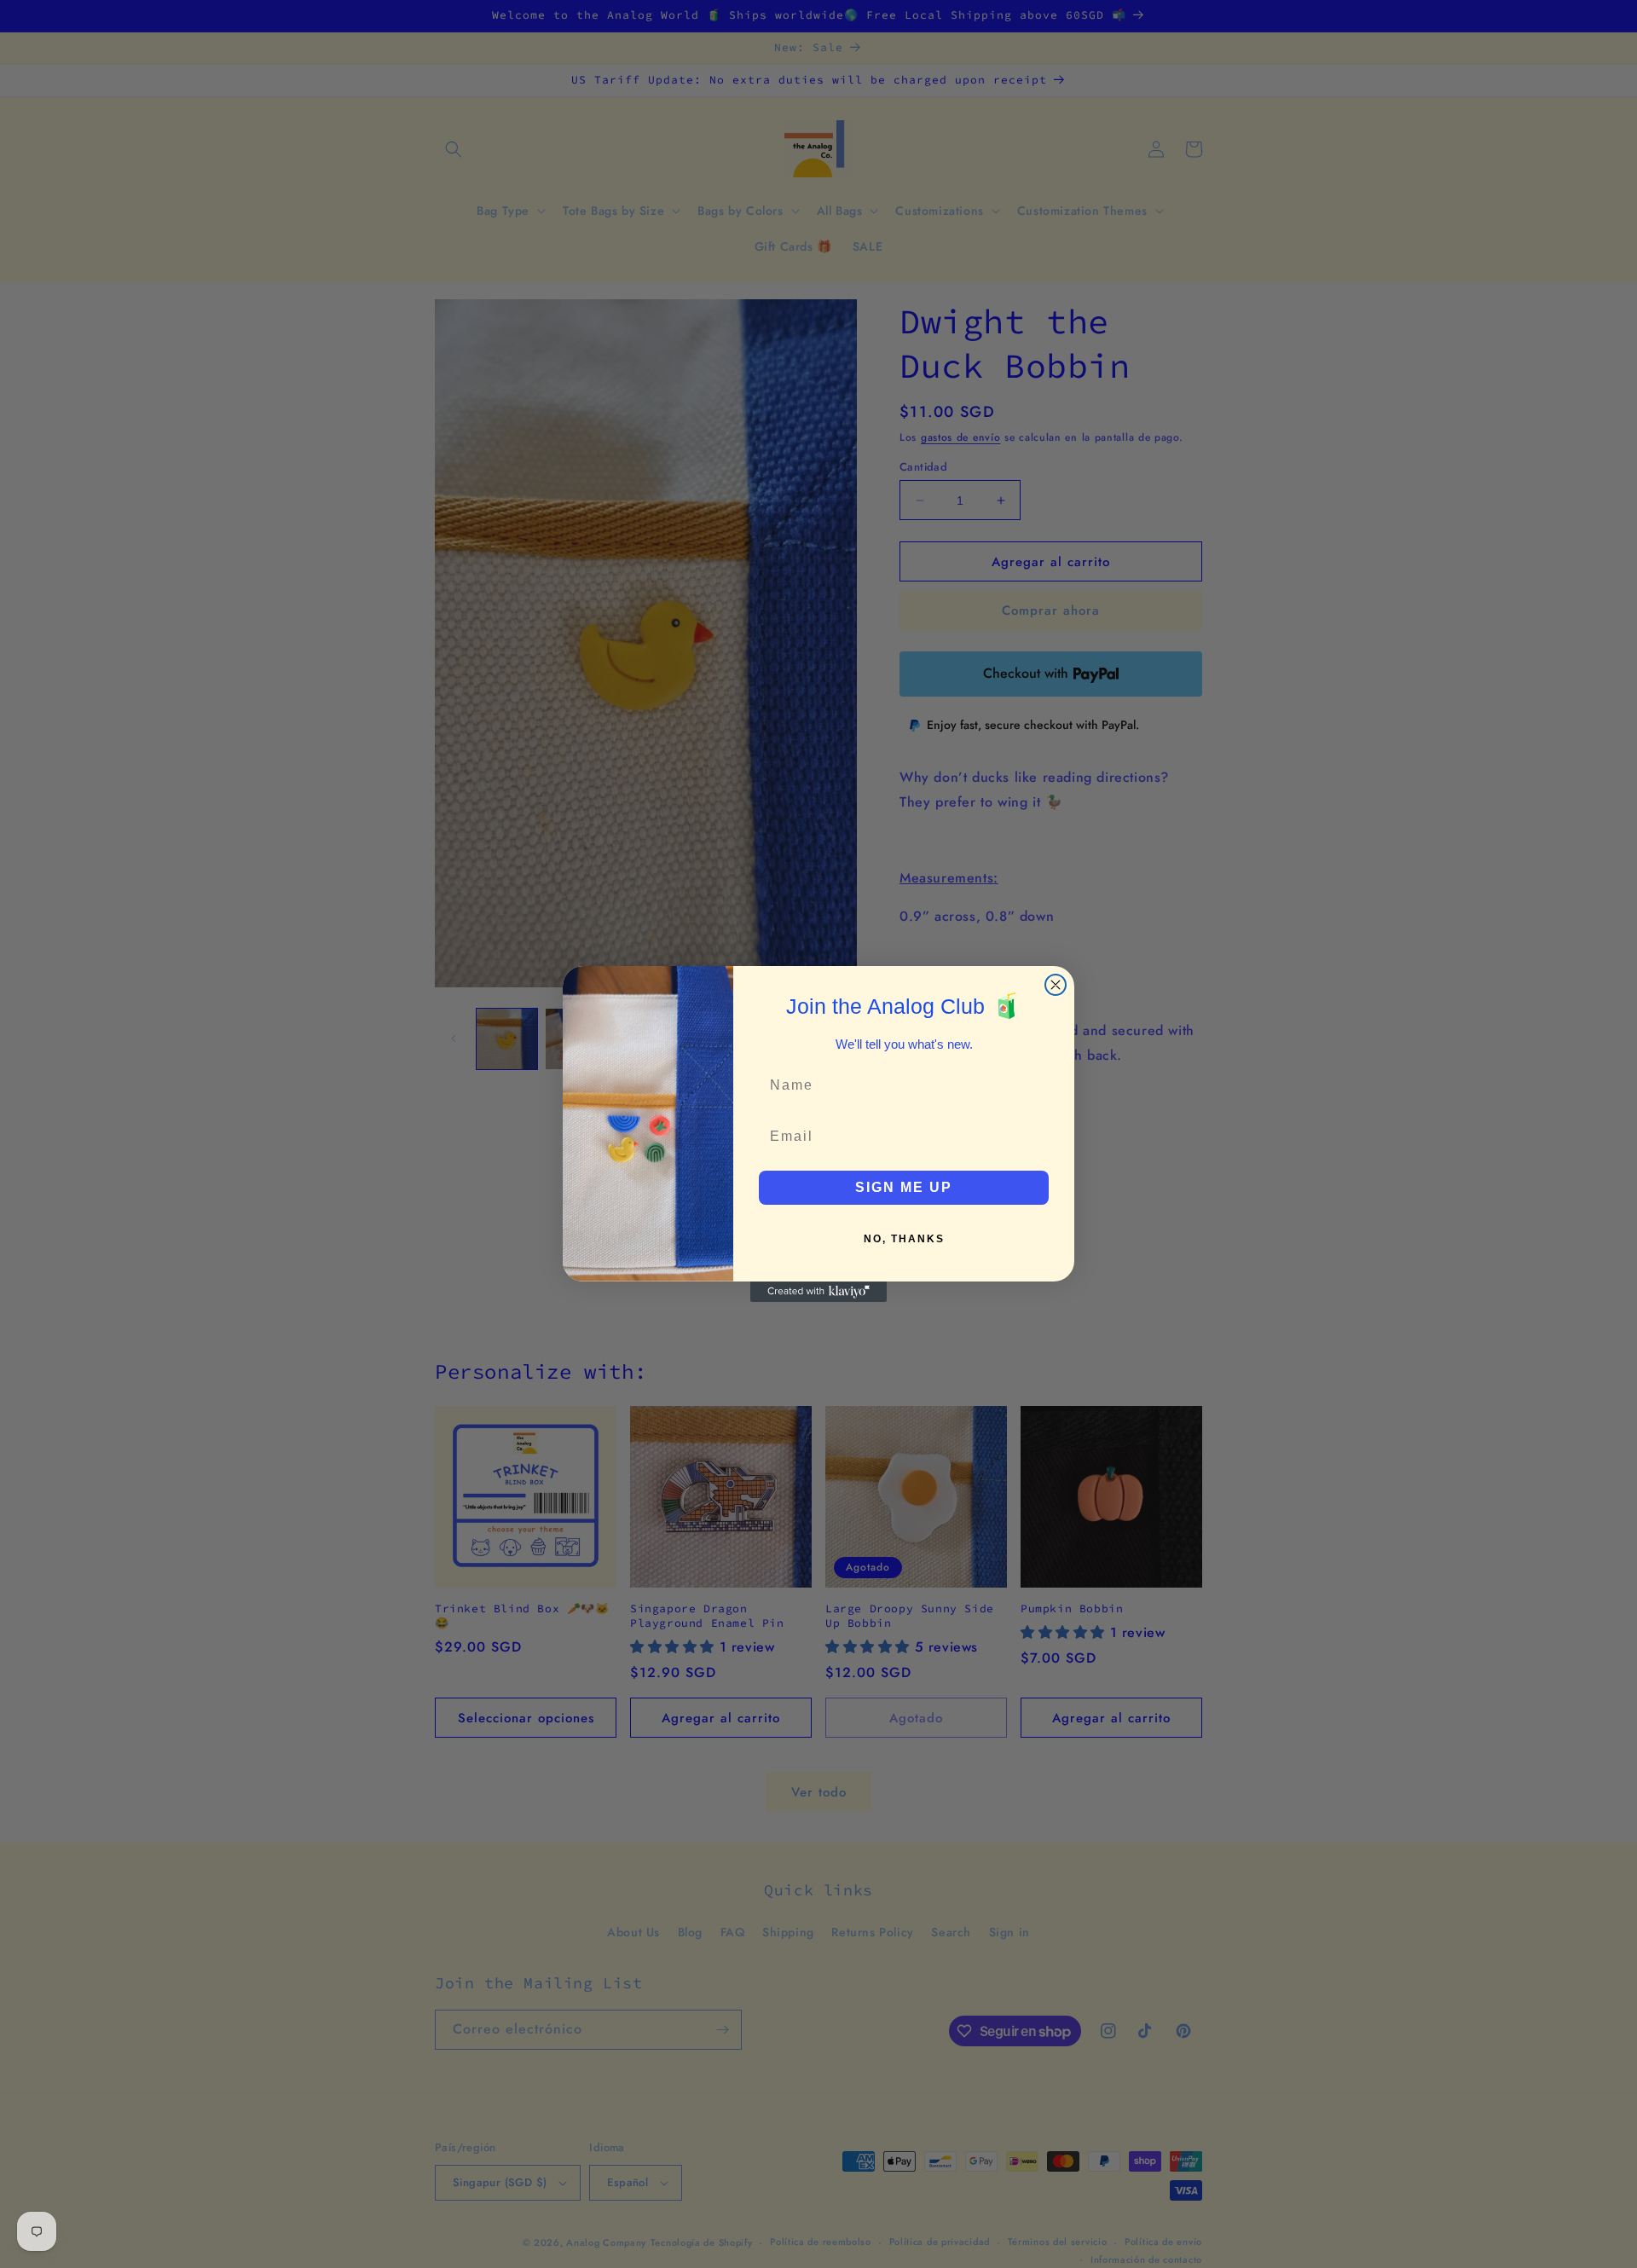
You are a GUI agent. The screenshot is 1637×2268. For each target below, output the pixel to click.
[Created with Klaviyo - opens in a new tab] (818, 1292)
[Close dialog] (1056, 985)
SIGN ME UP (904, 1187)
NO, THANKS (904, 1239)
